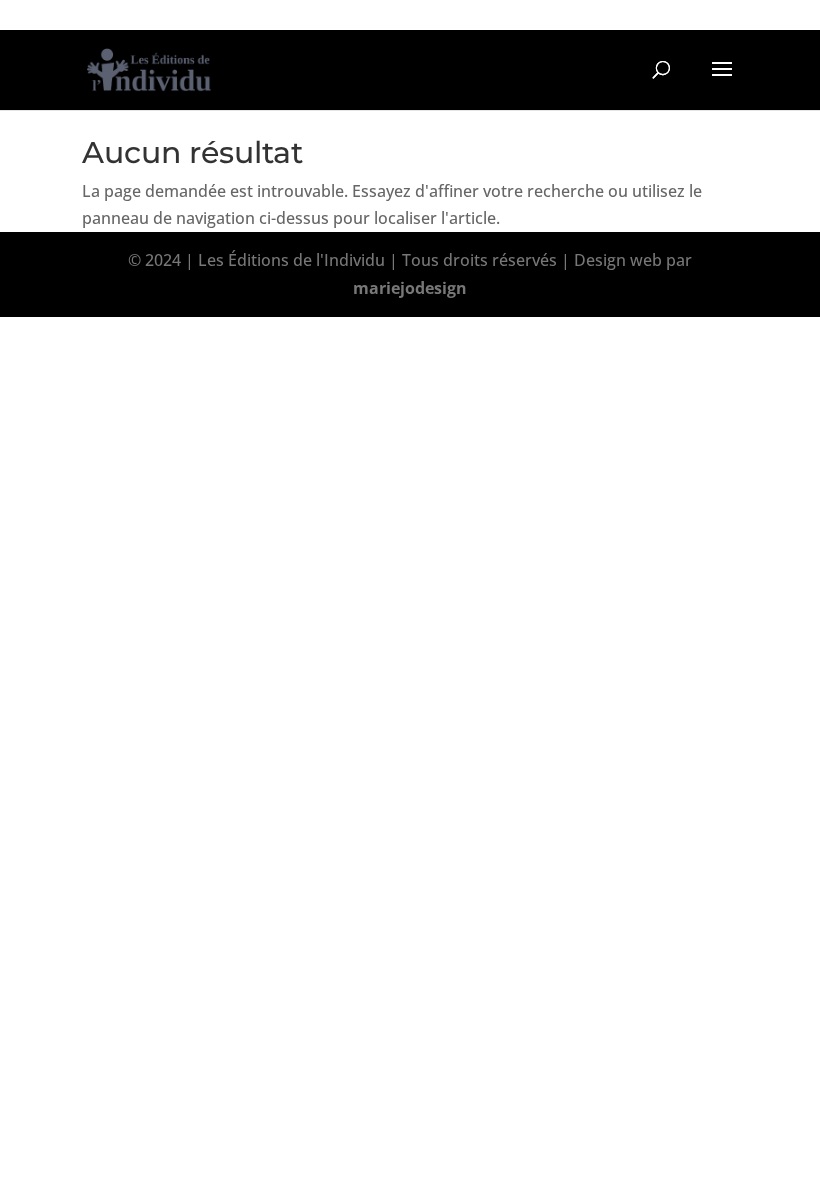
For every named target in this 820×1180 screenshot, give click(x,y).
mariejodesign (410, 288)
